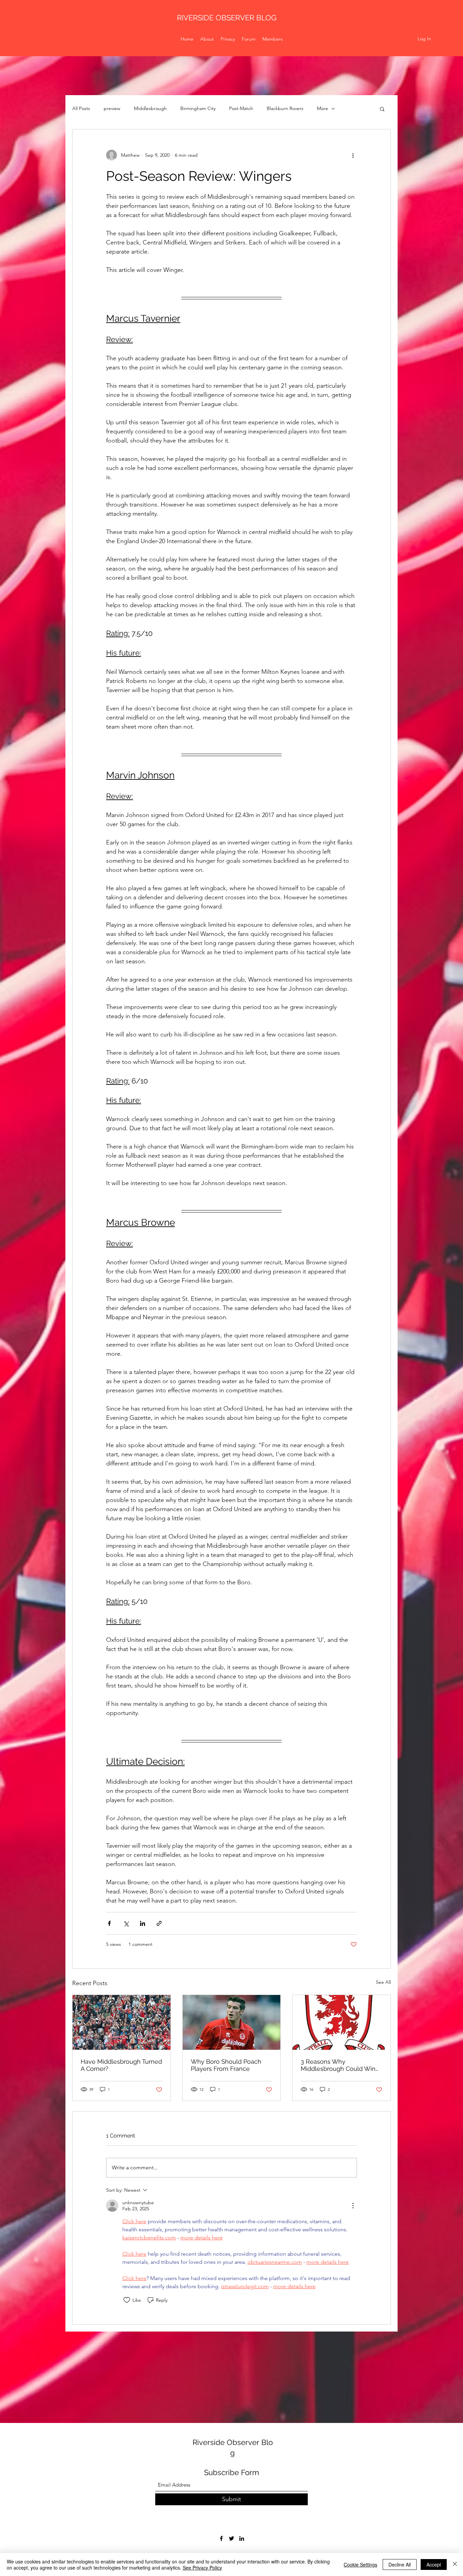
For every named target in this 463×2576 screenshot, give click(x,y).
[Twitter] (231, 2538)
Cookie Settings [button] (360, 2564)
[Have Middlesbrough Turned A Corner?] (122, 2022)
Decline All (400, 2564)
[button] (382, 109)
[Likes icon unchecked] (127, 2300)
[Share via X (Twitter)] (126, 1923)
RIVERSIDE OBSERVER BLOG (227, 18)
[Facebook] (221, 2538)
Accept (434, 2564)
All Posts (81, 108)
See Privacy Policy (202, 2568)
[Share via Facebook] (109, 1923)
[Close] (455, 2564)
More (323, 108)
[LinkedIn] (242, 2538)
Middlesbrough (150, 108)
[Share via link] (159, 1923)
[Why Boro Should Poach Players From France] (232, 2022)
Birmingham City (198, 108)
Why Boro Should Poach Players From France (226, 2065)
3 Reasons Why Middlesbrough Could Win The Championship (338, 2065)
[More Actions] (353, 2206)
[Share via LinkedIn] (143, 1923)
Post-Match (241, 108)
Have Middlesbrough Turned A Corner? (121, 2065)
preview (112, 108)
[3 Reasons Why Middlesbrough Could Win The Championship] (341, 2022)
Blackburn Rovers (285, 108)
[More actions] (353, 155)
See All (383, 1982)
